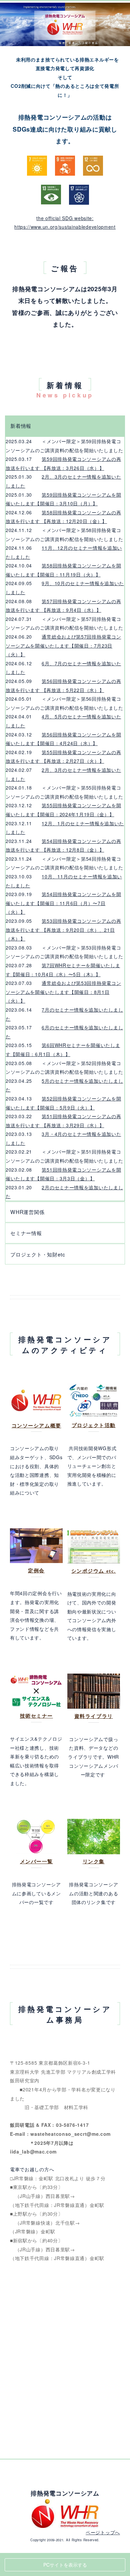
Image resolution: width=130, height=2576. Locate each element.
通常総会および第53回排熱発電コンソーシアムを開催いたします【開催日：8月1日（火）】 (63, 992)
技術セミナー (36, 1716)
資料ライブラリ (94, 1716)
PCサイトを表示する (65, 2565)
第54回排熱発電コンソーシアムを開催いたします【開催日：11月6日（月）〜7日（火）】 (63, 903)
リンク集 (94, 1861)
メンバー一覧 (36, 1861)
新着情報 (21, 425)
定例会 (36, 1571)
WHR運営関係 (27, 1212)
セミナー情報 (26, 1233)
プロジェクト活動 (94, 1425)
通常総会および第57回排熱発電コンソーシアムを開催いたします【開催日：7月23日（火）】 (63, 645)
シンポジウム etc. (94, 1571)
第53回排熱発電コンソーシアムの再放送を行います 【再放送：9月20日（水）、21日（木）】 (63, 930)
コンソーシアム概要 (36, 1426)
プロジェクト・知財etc (38, 1254)
